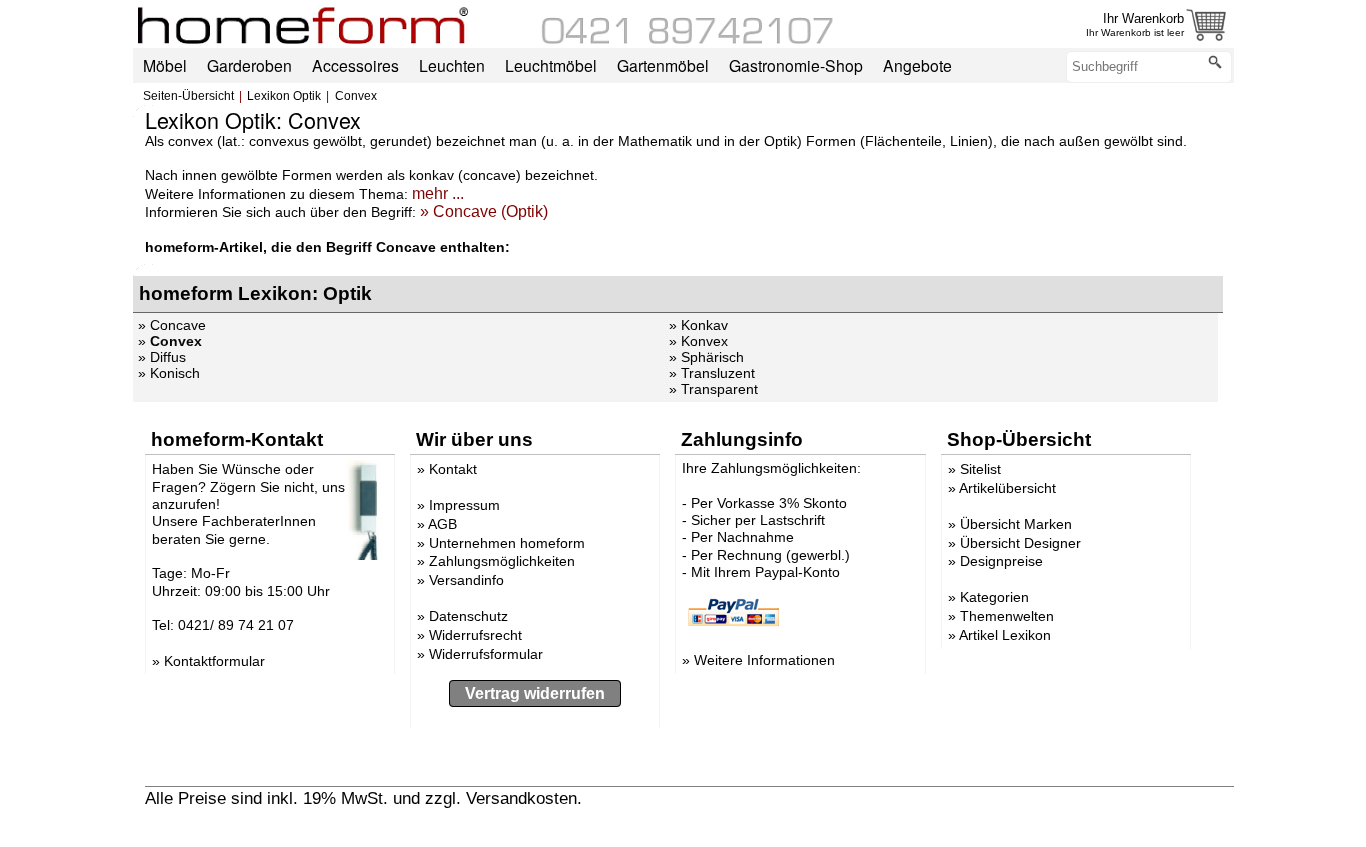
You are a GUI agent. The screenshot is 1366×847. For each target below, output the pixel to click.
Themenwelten (1007, 616)
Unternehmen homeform (507, 543)
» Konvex (698, 341)
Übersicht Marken (1016, 524)
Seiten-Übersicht (188, 96)
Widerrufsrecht (475, 635)
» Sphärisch (706, 357)
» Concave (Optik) (484, 211)
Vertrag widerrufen (535, 693)
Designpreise (1001, 561)
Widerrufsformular (486, 654)
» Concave (172, 325)
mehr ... (438, 193)
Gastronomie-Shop (796, 65)
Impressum (464, 505)
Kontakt (453, 469)
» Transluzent (712, 373)
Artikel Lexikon (1005, 635)
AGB (442, 524)
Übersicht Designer (1020, 543)
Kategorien (994, 597)
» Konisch (169, 373)
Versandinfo (466, 580)
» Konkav (698, 325)
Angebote (917, 65)
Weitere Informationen (764, 660)
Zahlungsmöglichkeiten (502, 561)
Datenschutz (468, 616)
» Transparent (713, 389)
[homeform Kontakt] (688, 39)
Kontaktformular (214, 661)
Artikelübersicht (1007, 488)
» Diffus (162, 357)
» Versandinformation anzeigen (702, 798)
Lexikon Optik (284, 96)
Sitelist (980, 469)
